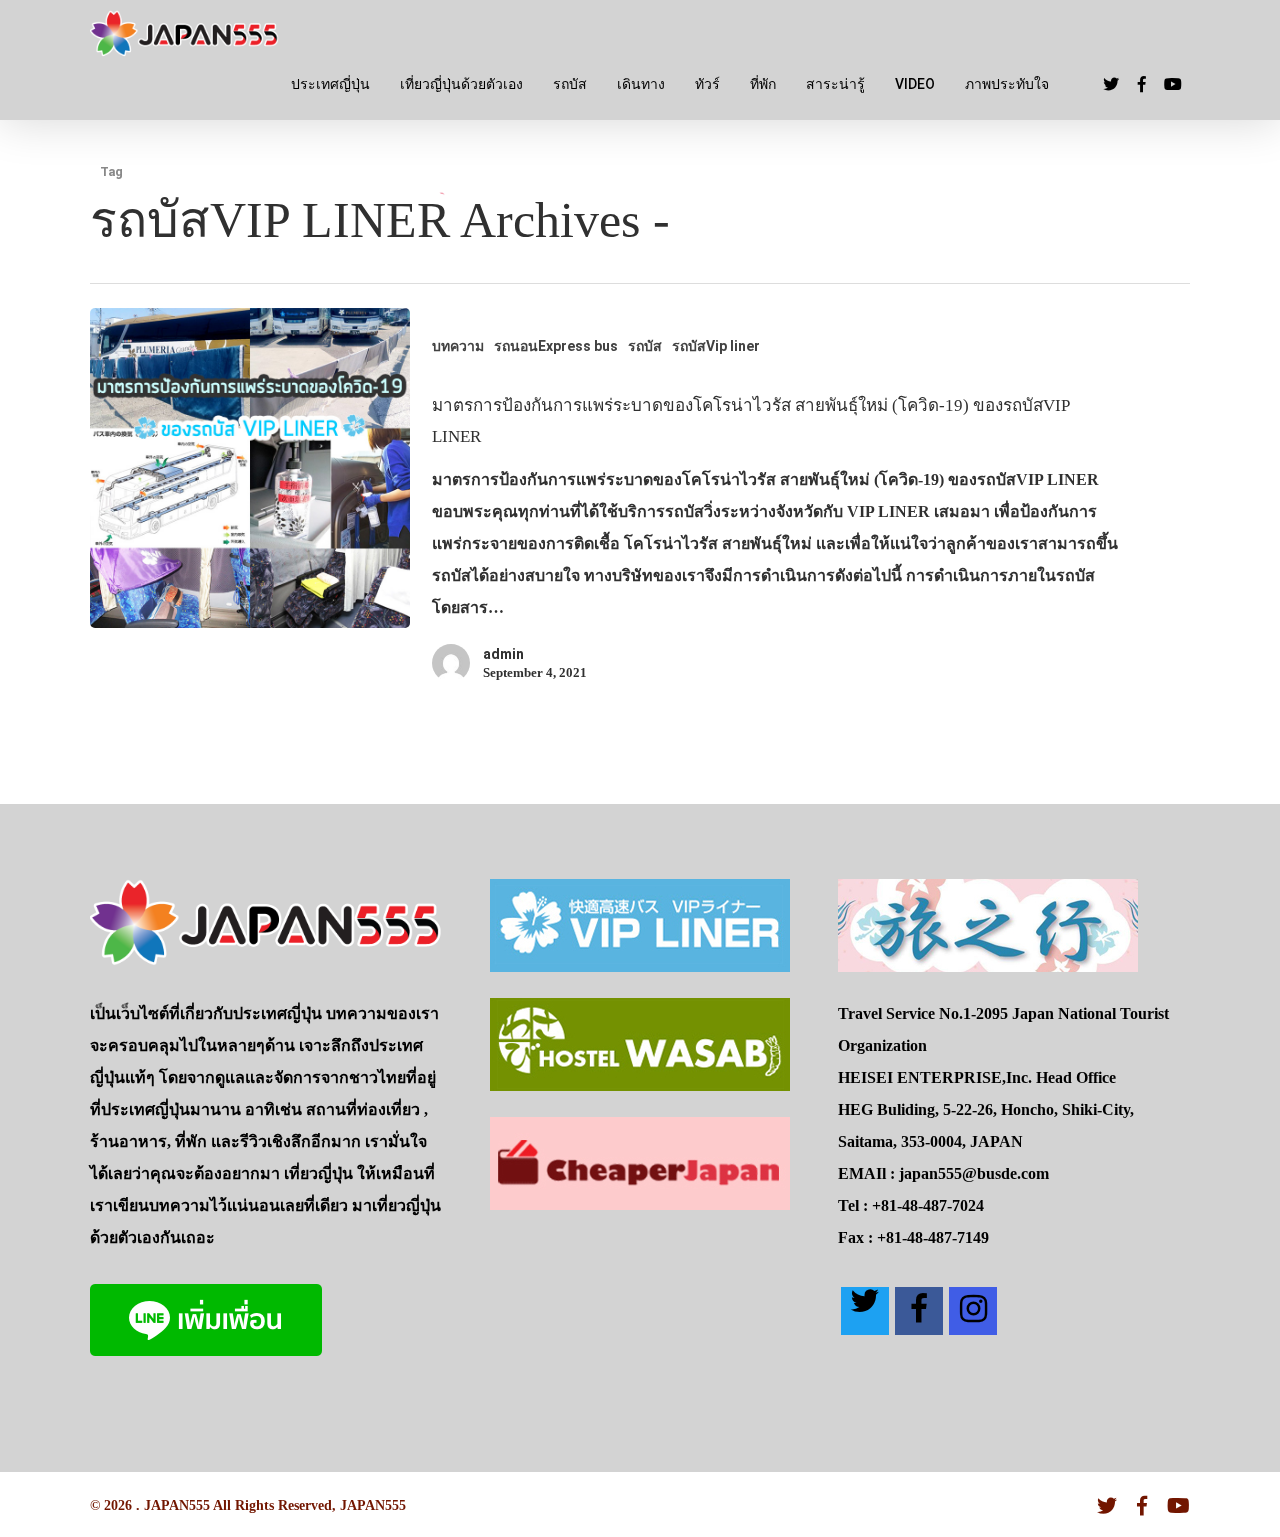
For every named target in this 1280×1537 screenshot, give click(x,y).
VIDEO (915, 84)
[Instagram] (973, 1311)
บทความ (458, 346)
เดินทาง (641, 84)
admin (503, 654)
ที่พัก (763, 84)
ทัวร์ (707, 84)
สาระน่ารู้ (835, 84)
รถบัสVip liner (716, 346)
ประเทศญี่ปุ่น (330, 84)
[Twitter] (865, 1311)
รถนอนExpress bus (556, 346)
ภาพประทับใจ (1007, 84)
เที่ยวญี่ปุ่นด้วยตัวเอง (461, 84)
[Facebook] (919, 1311)
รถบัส (570, 84)
